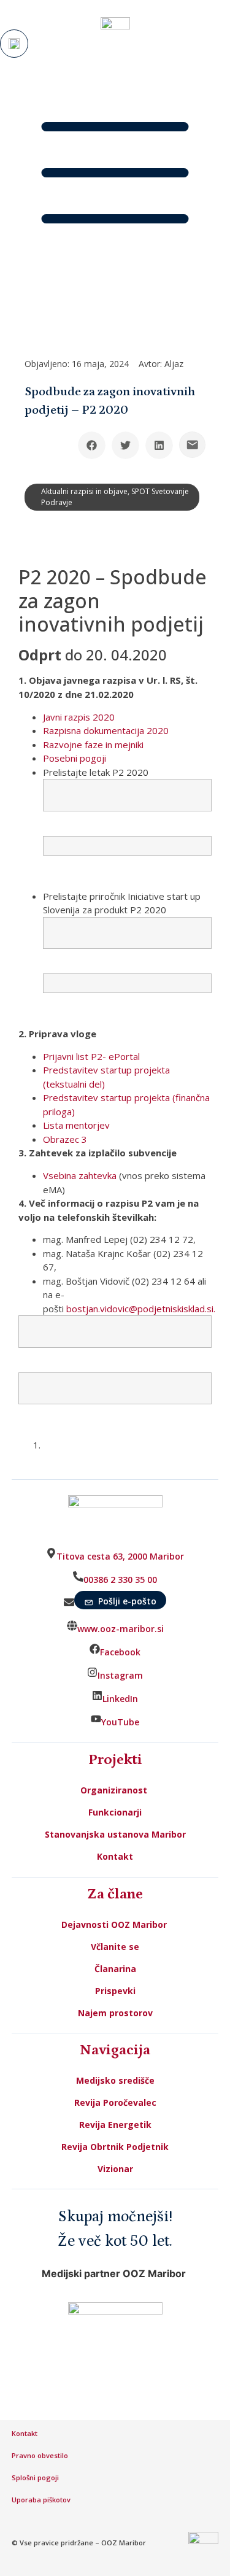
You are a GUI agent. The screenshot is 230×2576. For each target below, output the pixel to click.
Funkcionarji (115, 1812)
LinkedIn (120, 1699)
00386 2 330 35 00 (120, 1580)
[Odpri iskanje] (14, 44)
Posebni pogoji (75, 758)
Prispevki (115, 1991)
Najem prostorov (115, 2013)
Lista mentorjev (76, 1125)
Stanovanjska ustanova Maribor (115, 1834)
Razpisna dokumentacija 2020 (106, 730)
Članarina (115, 1969)
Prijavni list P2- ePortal (91, 1056)
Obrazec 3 (65, 1139)
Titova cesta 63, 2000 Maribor (120, 1556)
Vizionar (115, 2169)
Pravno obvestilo (40, 2455)
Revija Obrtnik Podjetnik (115, 2147)
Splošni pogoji (35, 2477)
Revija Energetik (115, 2125)
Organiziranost (114, 1790)
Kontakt (115, 1856)
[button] (92, 445)
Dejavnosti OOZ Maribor (115, 1924)
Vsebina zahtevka (80, 1175)
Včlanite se (115, 1947)
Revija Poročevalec (115, 2102)
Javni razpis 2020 (79, 717)
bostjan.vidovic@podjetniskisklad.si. (141, 1309)
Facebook (120, 1652)
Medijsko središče (115, 2080)
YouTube (120, 1722)
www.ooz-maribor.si (121, 1629)
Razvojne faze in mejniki (93, 745)
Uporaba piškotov (42, 2500)
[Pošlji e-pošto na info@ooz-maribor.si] (192, 445)
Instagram (120, 1675)
